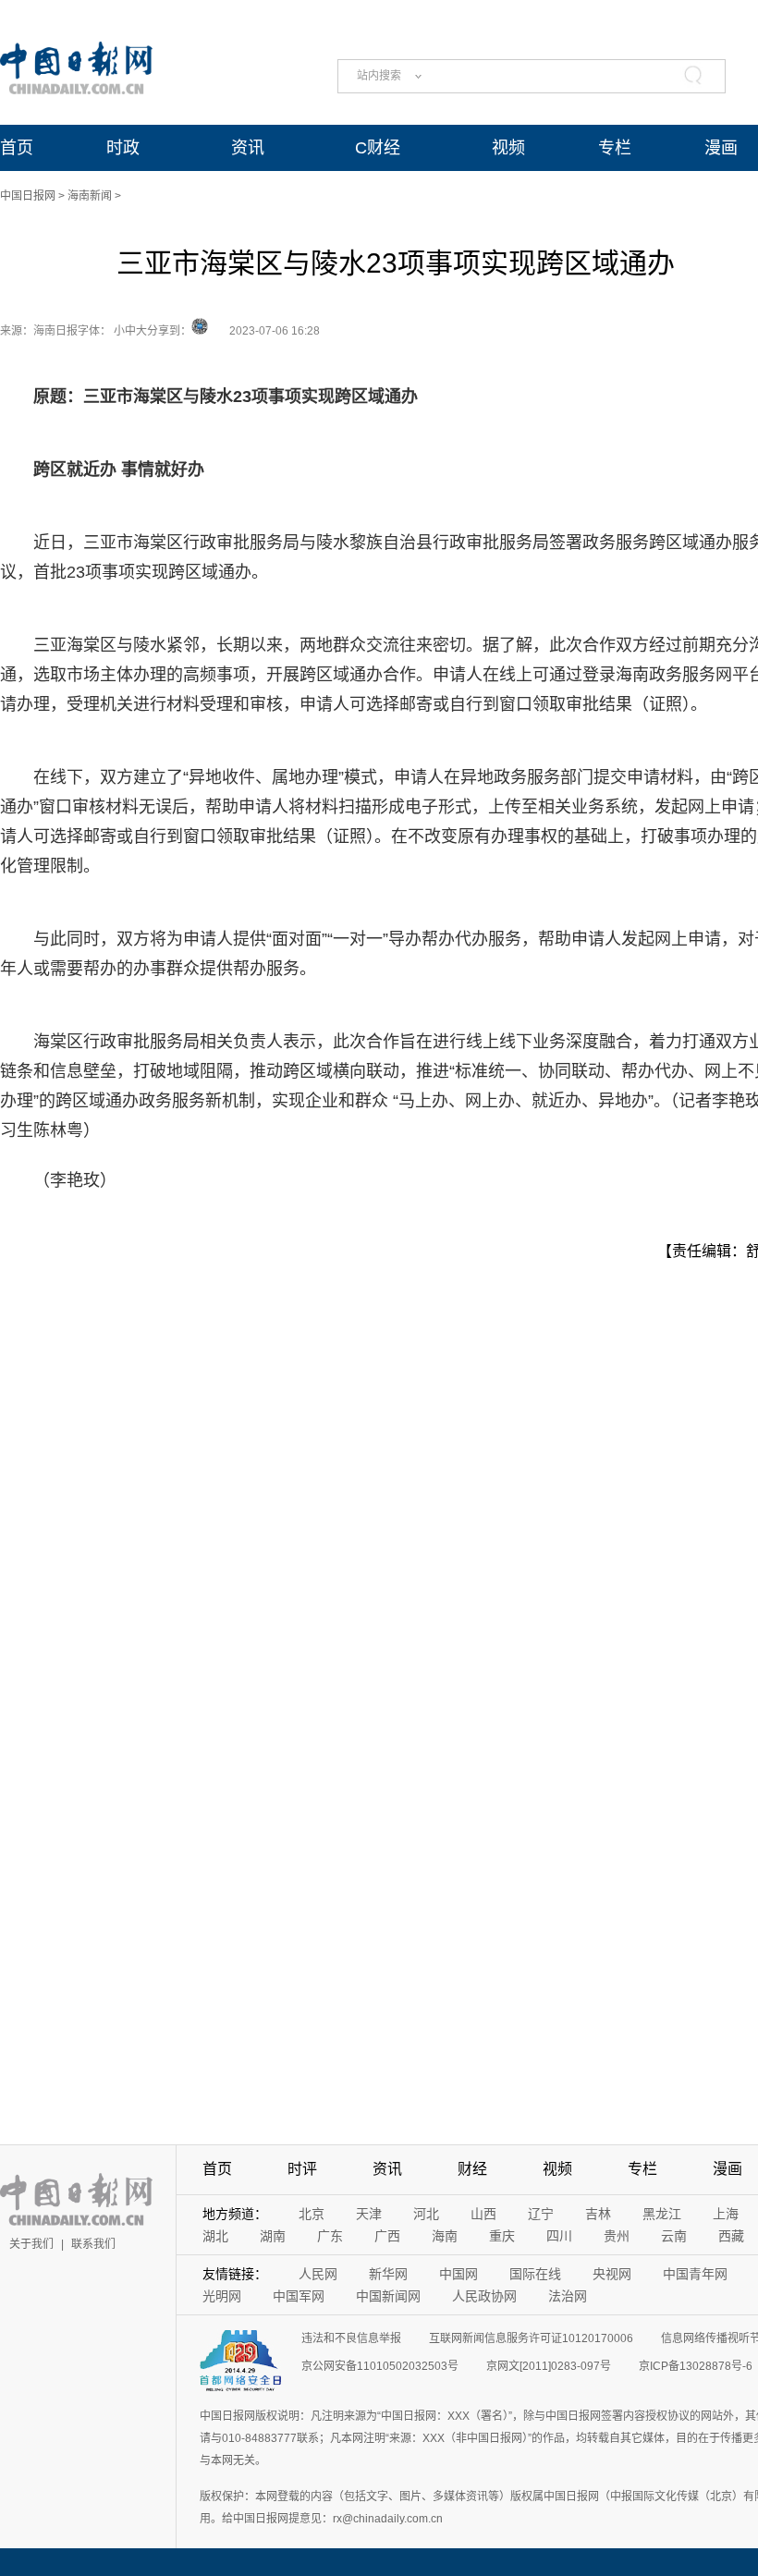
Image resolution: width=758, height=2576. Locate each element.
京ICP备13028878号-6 (696, 2366)
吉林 (598, 2214)
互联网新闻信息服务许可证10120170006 (531, 2338)
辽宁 (541, 2214)
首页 (17, 148)
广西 (387, 2236)
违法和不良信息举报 (351, 2338)
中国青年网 (695, 2274)
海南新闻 (90, 196)
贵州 (617, 2236)
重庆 (502, 2236)
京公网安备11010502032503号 (380, 2366)
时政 (123, 148)
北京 (312, 2214)
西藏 (731, 2236)
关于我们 (31, 2244)
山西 (483, 2214)
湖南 (273, 2236)
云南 (674, 2236)
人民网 (318, 2274)
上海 (726, 2214)
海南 (445, 2236)
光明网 (222, 2296)
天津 (369, 2214)
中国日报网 (28, 196)
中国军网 (299, 2296)
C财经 (378, 148)
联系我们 (93, 2244)
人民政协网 (484, 2296)
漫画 (721, 148)
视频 (508, 148)
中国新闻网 (388, 2296)
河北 (426, 2214)
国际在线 (535, 2274)
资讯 (248, 148)
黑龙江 (662, 2214)
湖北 (215, 2236)
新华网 (388, 2274)
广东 (330, 2236)
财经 (472, 2169)
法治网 (568, 2296)
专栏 (615, 148)
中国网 (458, 2274)
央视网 (612, 2274)
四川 (559, 2236)
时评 (302, 2169)
